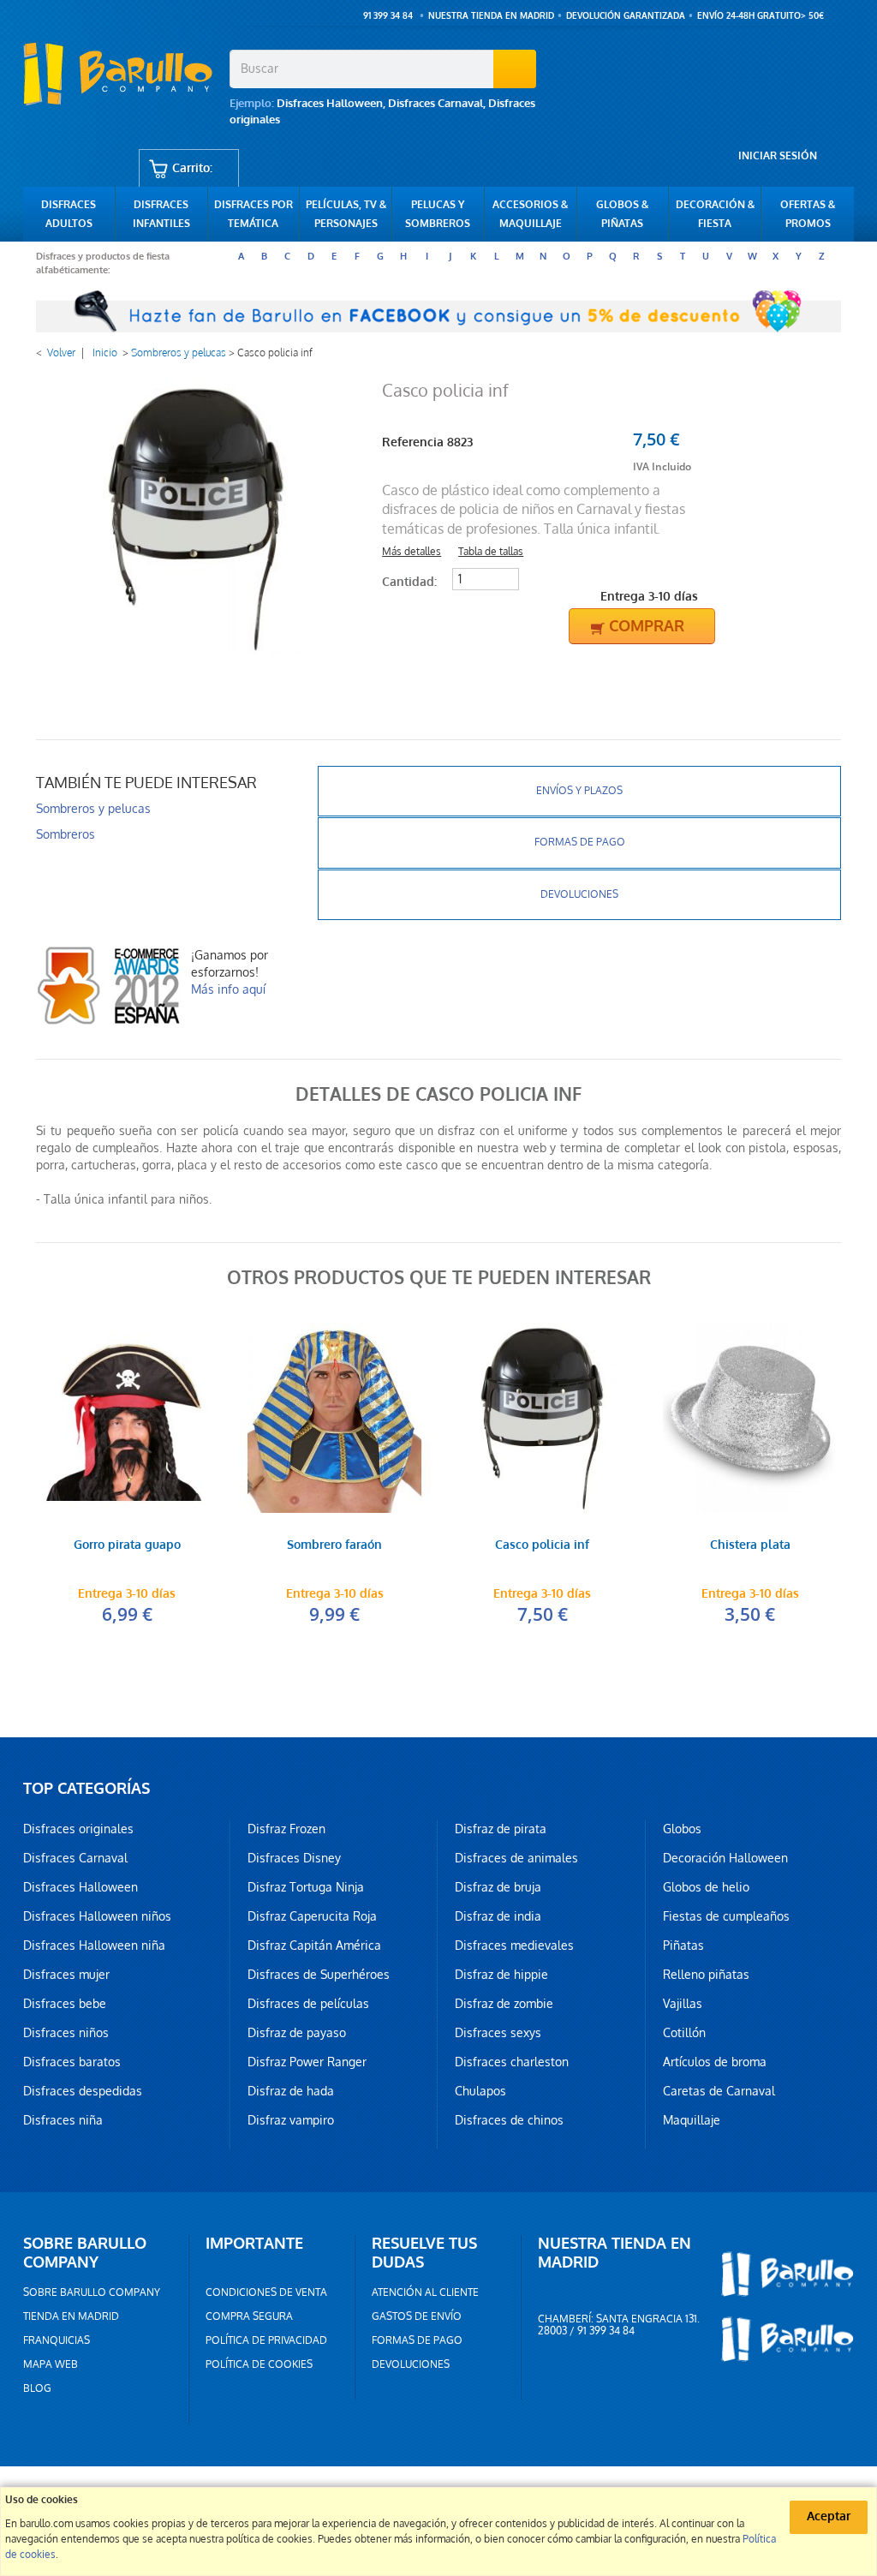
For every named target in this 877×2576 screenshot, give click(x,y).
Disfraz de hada (291, 2091)
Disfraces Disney (294, 1858)
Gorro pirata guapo (127, 1546)
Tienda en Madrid (71, 2316)
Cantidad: (409, 582)
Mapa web (51, 2364)
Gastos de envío (417, 2316)
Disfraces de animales (516, 1858)
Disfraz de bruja (498, 1887)
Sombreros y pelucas (179, 353)
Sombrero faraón (334, 1546)
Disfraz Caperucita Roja (312, 1916)
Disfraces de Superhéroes (319, 1975)
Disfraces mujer (66, 1975)
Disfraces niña (63, 2120)
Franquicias (57, 2340)
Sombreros (66, 834)
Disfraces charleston (512, 2062)
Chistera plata (750, 1546)
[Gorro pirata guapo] (127, 1418)
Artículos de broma (715, 2062)
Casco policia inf (542, 1546)
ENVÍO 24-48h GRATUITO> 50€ (761, 16)
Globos (682, 1829)
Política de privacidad (266, 2340)
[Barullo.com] (120, 74)
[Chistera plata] (751, 1418)
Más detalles (412, 552)
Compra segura (249, 2316)
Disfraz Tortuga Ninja (306, 1887)
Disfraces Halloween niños (97, 1916)
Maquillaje (692, 2120)
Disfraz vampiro (291, 2120)
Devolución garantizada (626, 16)
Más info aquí (228, 989)
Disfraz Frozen (286, 1829)
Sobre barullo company (92, 2292)
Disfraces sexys (498, 2033)
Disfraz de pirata (501, 1829)
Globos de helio (706, 1887)
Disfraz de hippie (501, 1975)
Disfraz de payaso (297, 2033)
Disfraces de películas (308, 2004)
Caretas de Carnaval (719, 2091)
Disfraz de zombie (504, 2004)
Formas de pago (580, 842)
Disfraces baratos (72, 2062)
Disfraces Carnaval (436, 103)
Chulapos (480, 2091)
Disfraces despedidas (83, 2091)
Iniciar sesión (778, 156)
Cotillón (684, 2033)
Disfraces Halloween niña (94, 1945)
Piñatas (683, 1945)
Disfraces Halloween (330, 103)
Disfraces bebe (65, 2004)
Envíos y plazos (579, 791)
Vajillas (683, 2004)
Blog (37, 2388)
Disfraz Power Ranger (307, 2062)
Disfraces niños (66, 2033)
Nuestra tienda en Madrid (491, 16)
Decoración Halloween (725, 1858)
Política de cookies (259, 2364)
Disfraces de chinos (509, 2120)
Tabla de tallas (491, 552)
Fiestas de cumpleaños (726, 1916)
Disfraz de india (498, 1916)
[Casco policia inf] (543, 1418)
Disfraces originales (78, 1829)
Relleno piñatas (706, 1975)
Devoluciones (579, 894)
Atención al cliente (425, 2292)
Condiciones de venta (266, 2292)
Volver (61, 353)
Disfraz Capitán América (314, 1945)
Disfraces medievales (514, 1945)
